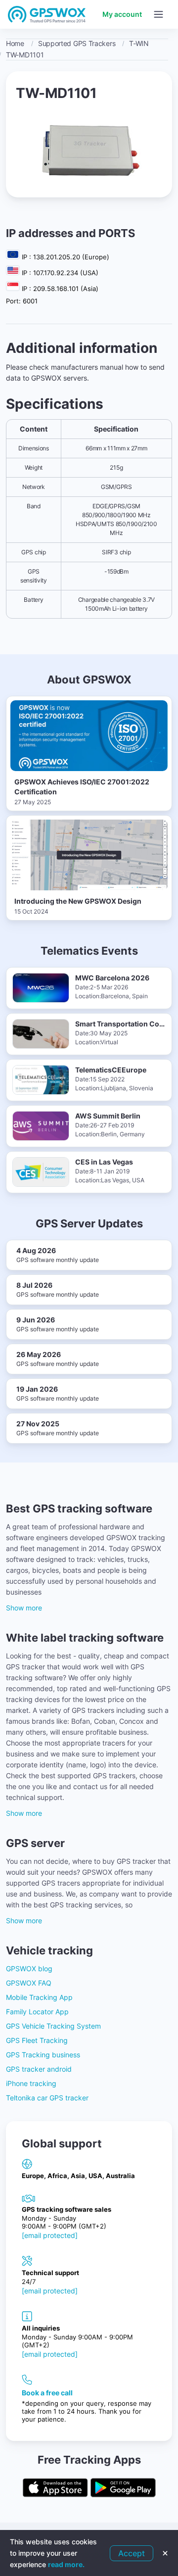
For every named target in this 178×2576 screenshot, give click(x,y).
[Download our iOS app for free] (55, 2488)
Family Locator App (37, 2012)
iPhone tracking (31, 2083)
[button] (158, 14)
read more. (66, 2564)
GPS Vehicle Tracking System (53, 2026)
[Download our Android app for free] (123, 2488)
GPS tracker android (39, 2069)
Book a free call (47, 2393)
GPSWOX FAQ (29, 1983)
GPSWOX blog (29, 1968)
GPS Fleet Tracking (37, 2040)
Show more (24, 1608)
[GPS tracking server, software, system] (47, 14)
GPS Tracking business (43, 2055)
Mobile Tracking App (39, 1997)
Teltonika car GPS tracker (47, 2098)
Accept (132, 2553)
